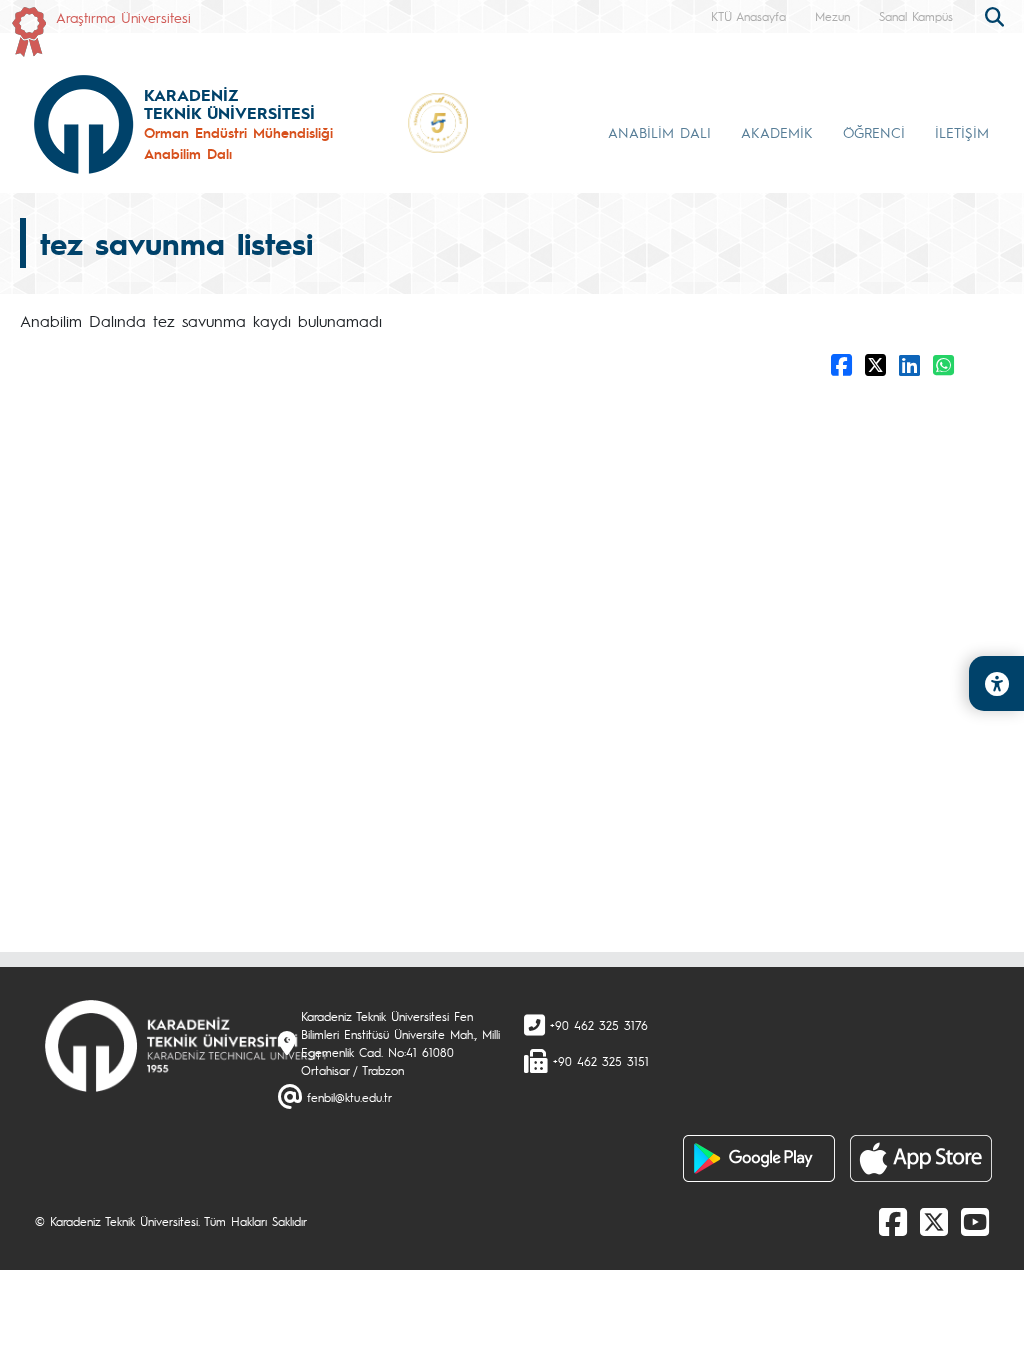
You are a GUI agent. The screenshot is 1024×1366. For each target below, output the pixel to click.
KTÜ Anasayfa (748, 16)
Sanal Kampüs (916, 16)
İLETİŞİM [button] (962, 132)
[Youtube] (975, 1221)
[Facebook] (893, 1221)
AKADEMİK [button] (777, 132)
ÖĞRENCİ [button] (874, 132)
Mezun (832, 16)
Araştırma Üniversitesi (123, 17)
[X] (934, 1221)
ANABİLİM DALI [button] (659, 132)
